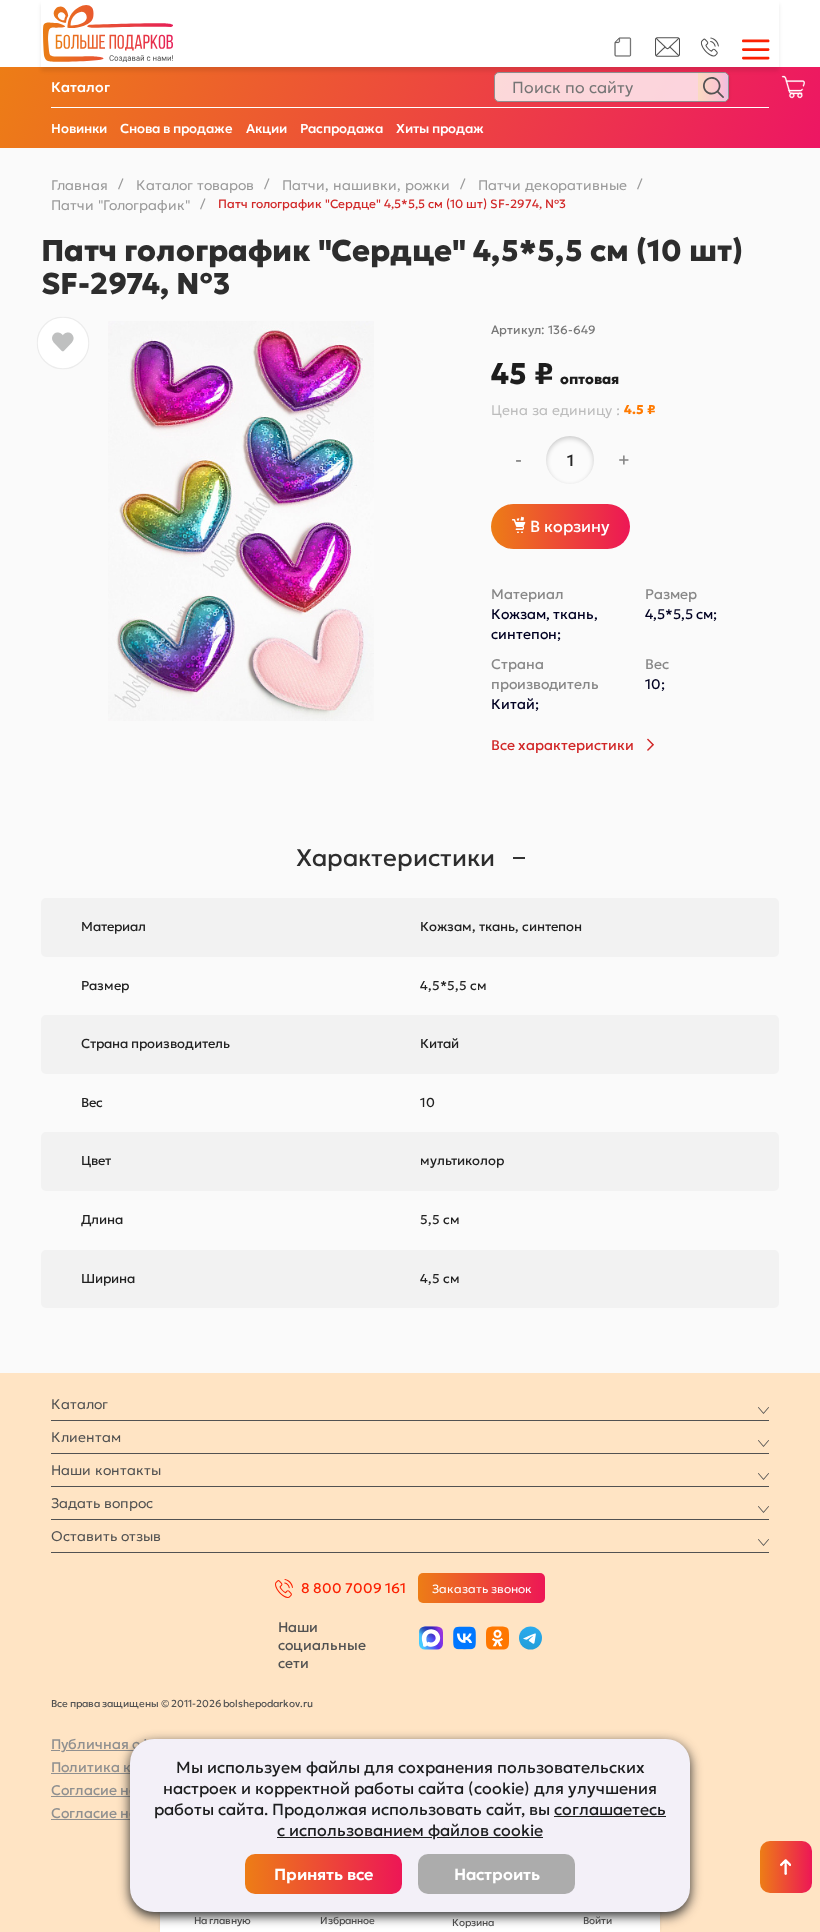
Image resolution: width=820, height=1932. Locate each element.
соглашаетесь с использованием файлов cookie (471, 1819)
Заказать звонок (482, 1588)
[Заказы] (622, 47)
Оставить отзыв (106, 1536)
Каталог (80, 87)
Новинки (79, 128)
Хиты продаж (440, 128)
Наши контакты (106, 1470)
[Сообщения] (667, 52)
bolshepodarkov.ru (268, 1703)
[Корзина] (793, 87)
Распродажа (341, 128)
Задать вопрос (102, 1503)
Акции (266, 128)
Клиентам (86, 1437)
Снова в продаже (176, 128)
